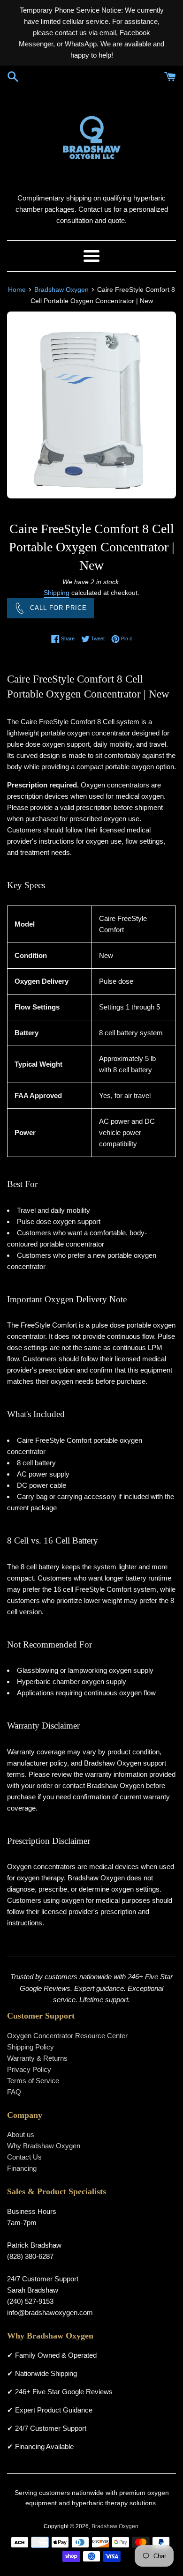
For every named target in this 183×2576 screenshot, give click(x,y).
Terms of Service (33, 2081)
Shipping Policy (30, 2047)
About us (21, 2134)
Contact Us (24, 2157)
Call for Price (58, 608)
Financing (22, 2168)
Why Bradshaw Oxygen (44, 2146)
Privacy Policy (29, 2069)
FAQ (14, 2092)
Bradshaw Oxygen (115, 2526)
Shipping (57, 593)
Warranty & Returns (37, 2058)
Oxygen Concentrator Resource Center (67, 2036)
